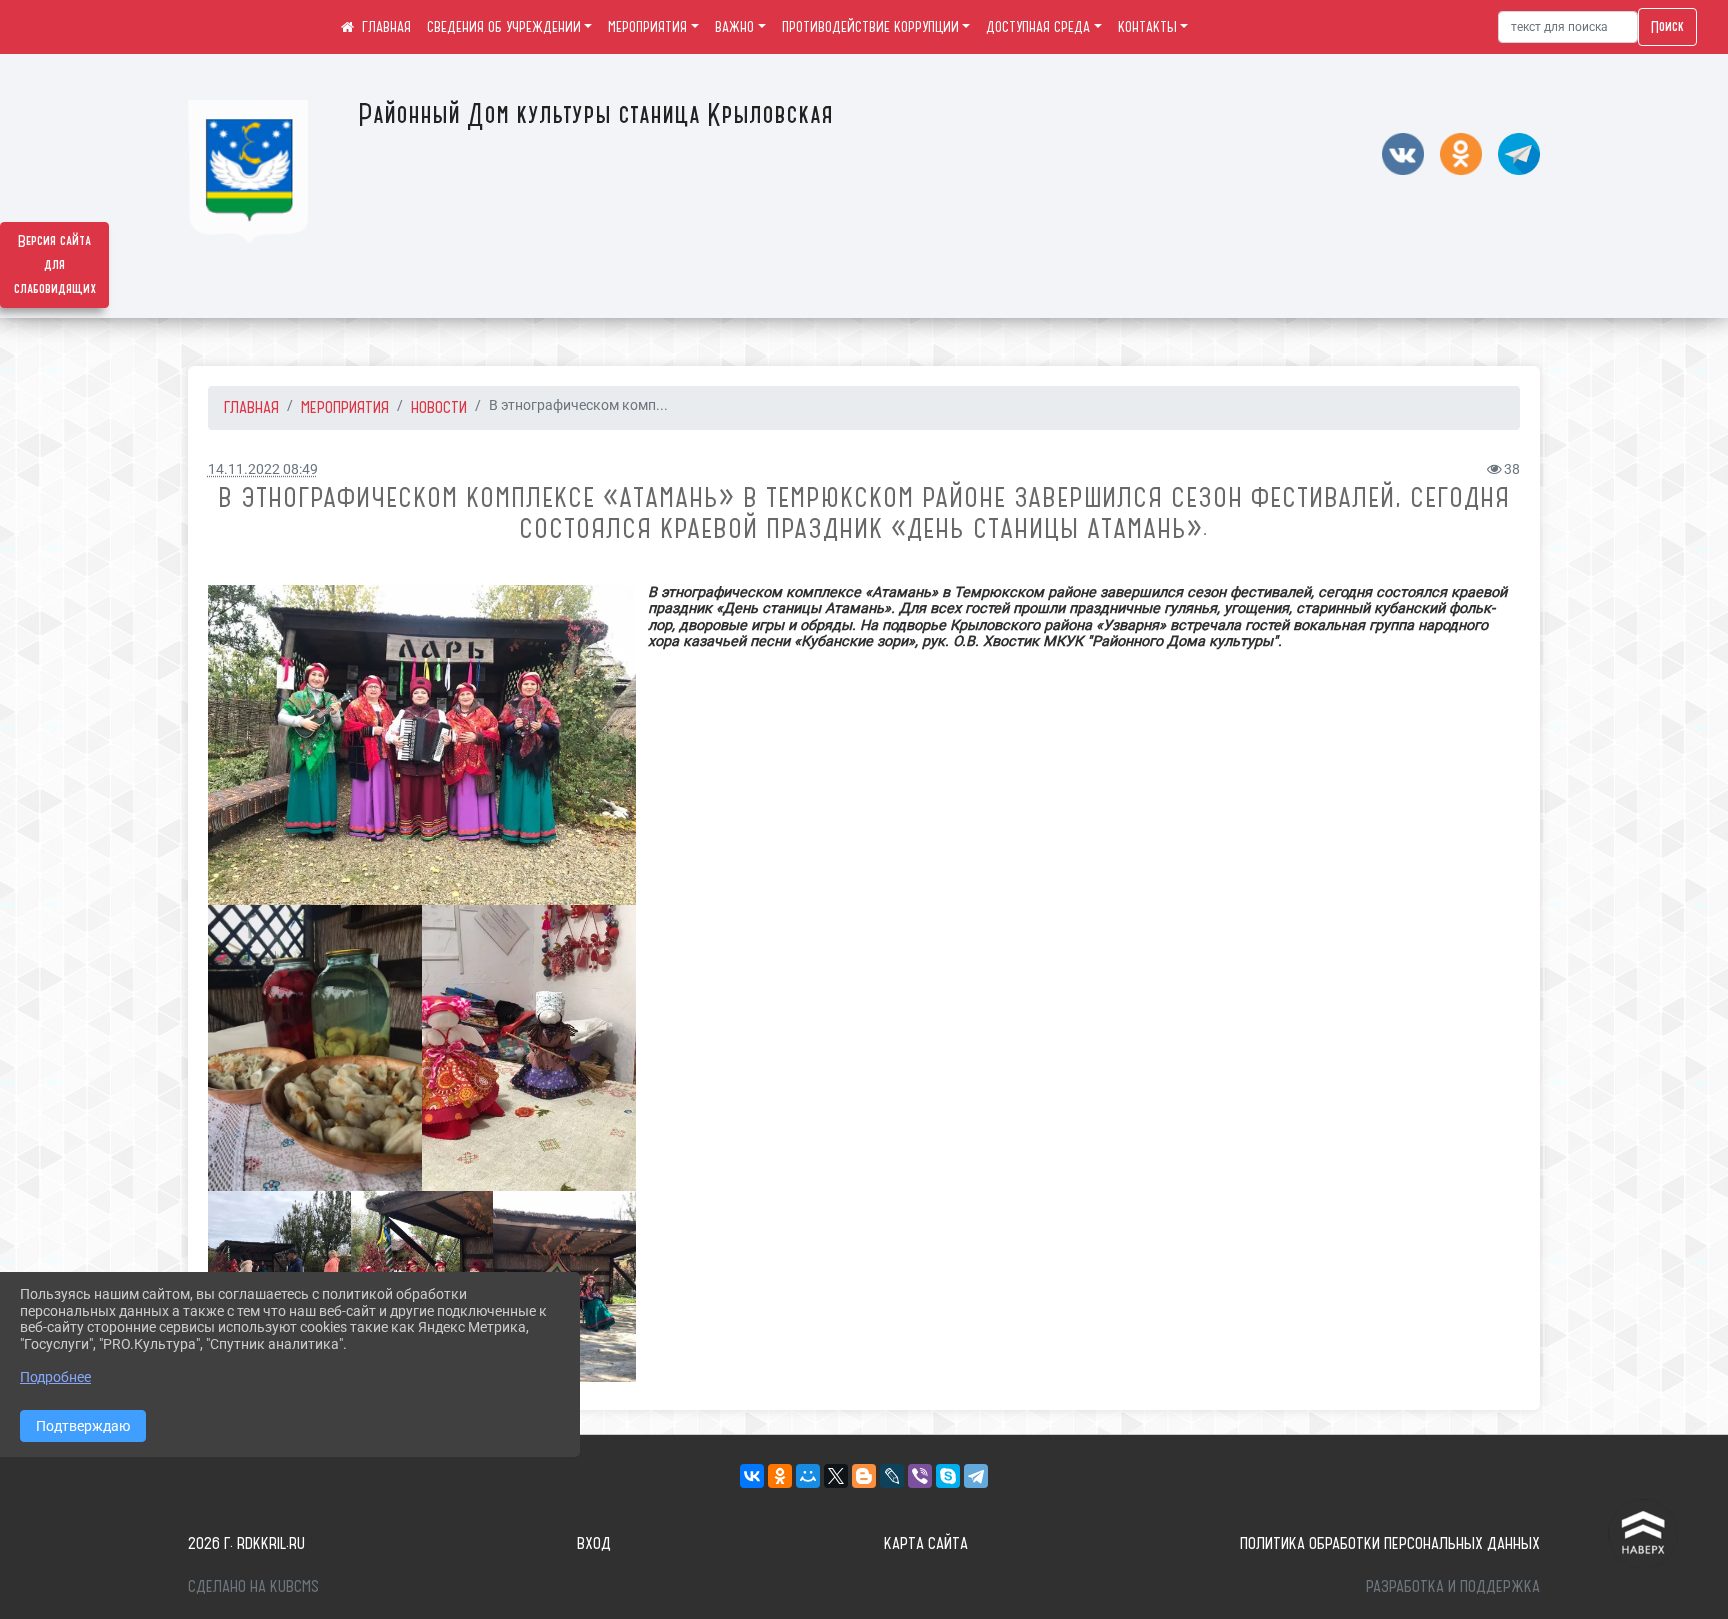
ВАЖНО (734, 27)
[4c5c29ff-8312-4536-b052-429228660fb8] (315, 1048)
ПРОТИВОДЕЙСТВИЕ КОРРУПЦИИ (870, 27)
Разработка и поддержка (1453, 1586)
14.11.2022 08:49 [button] (263, 469)
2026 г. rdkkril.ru (246, 1543)
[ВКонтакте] (752, 1476)
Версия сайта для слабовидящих (55, 265)
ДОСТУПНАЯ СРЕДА (1038, 27)
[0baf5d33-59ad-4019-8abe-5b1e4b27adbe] (422, 745)
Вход (594, 1543)
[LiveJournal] (892, 1476)
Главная (251, 407)
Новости (439, 407)
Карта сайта (926, 1543)
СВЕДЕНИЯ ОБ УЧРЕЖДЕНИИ (504, 27)
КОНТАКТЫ (1147, 27)
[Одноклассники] (780, 1476)
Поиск (1667, 27)
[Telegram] (976, 1476)
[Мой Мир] (808, 1476)
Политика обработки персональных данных (1390, 1543)
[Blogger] (864, 1476)
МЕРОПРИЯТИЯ (647, 27)
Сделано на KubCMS (253, 1586)
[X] (836, 1476)
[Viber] (920, 1476)
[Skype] (948, 1476)
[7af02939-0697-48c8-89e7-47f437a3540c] (529, 1048)
